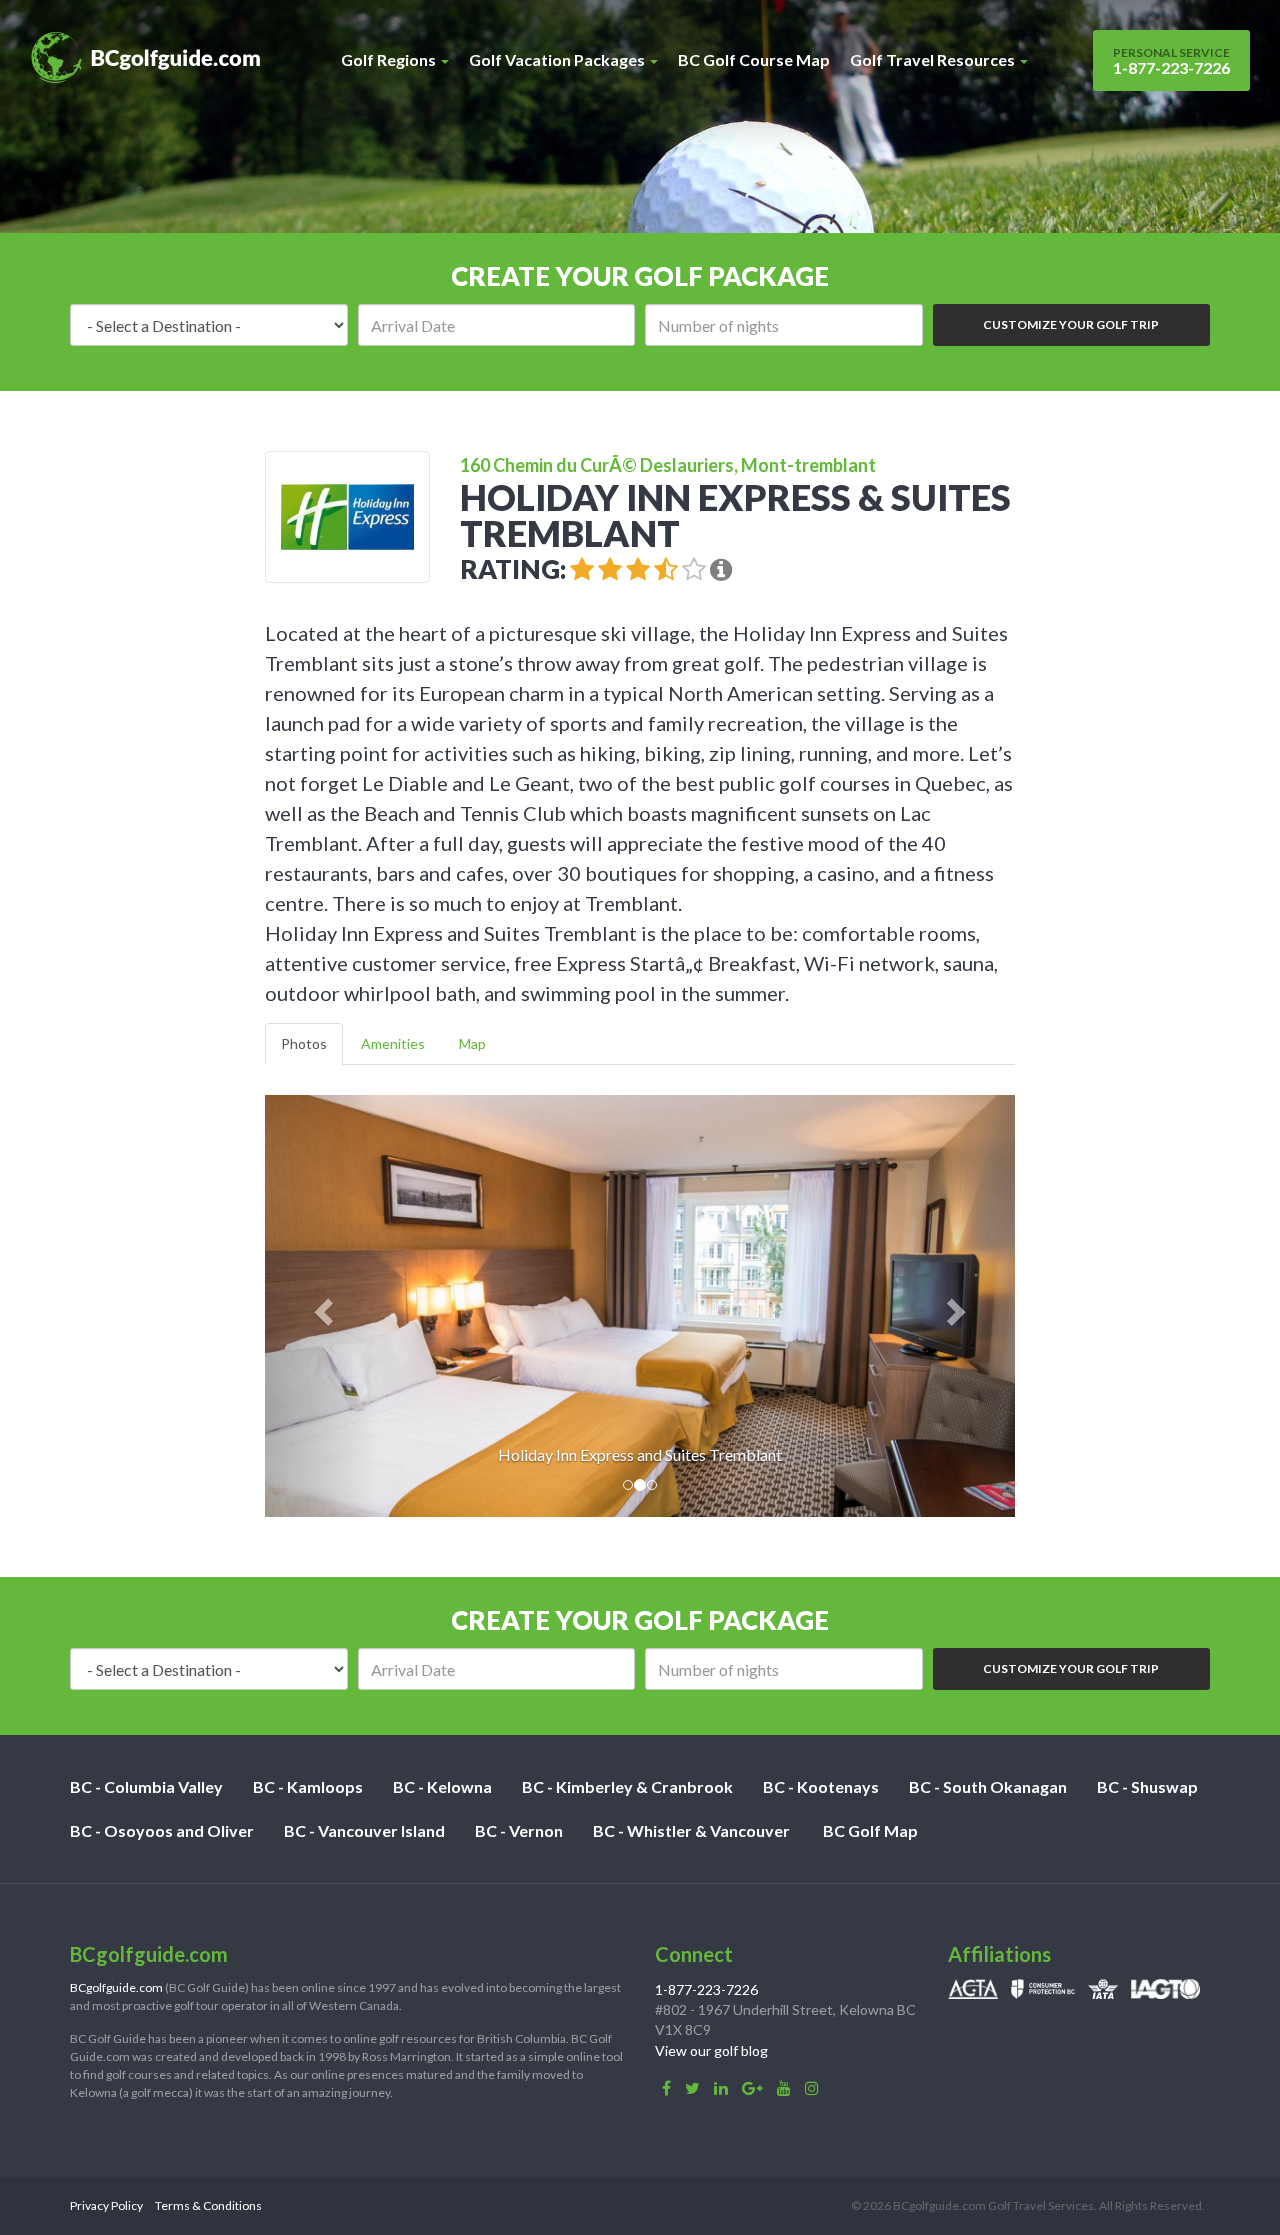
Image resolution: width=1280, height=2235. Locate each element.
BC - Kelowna (442, 1786)
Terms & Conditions (208, 2205)
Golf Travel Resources (934, 59)
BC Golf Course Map (754, 59)
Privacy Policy (106, 2205)
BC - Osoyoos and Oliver (162, 1830)
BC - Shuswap (1147, 1786)
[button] (321, 1306)
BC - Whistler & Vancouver (691, 1830)
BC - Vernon (519, 1830)
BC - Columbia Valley (146, 1786)
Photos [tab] (304, 1043)
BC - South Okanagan (988, 1786)
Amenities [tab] (393, 1043)
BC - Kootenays (821, 1786)
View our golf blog (711, 2050)
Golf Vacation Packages (558, 59)
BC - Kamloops (308, 1786)
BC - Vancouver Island (364, 1830)
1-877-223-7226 (1171, 61)
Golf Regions (390, 59)
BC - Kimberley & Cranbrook (627, 1786)
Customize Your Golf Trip (1071, 324)
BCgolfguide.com (116, 1987)
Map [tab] (472, 1043)
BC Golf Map (870, 1830)
